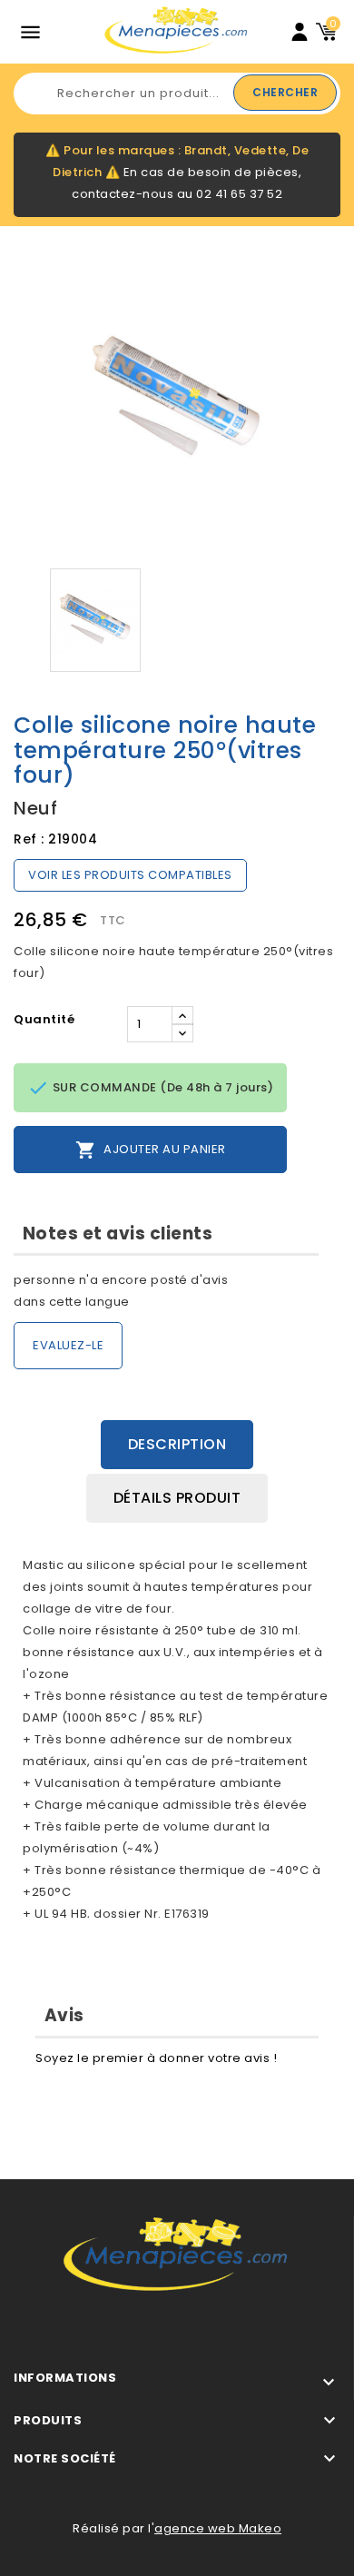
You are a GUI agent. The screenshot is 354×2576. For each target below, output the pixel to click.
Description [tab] (177, 1444)
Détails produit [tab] (177, 1498)
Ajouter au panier (151, 1150)
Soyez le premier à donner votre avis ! (156, 2058)
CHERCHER (285, 92)
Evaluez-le (68, 1345)
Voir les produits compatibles (130, 875)
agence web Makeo (218, 2528)
